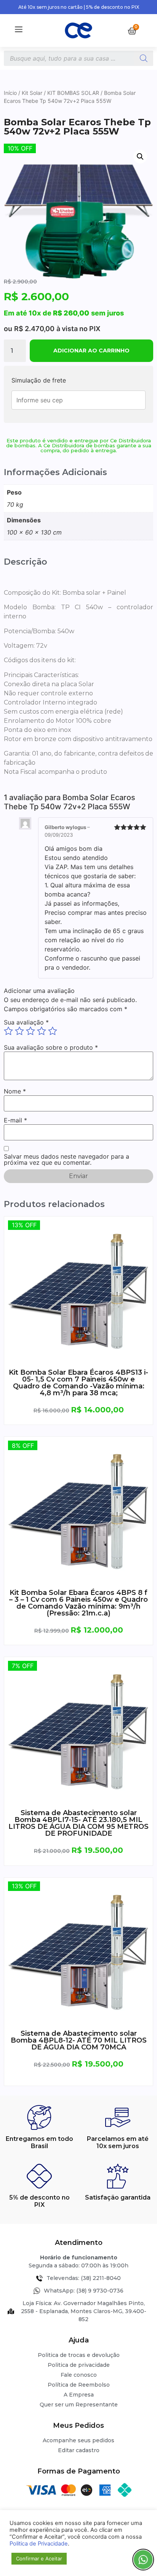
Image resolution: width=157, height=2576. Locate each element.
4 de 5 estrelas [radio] (42, 1031)
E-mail (15, 1120)
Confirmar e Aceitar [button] (39, 2558)
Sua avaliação (26, 1022)
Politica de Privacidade (39, 2544)
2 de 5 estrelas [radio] (19, 1031)
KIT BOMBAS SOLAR (73, 93)
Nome (15, 1091)
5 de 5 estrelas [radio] (53, 1031)
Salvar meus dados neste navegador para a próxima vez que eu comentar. (66, 1159)
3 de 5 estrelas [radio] (30, 1031)
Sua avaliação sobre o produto (51, 1047)
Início (10, 93)
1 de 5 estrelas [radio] (8, 1031)
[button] (140, 157)
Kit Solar (32, 93)
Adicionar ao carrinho (91, 351)
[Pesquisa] (144, 58)
